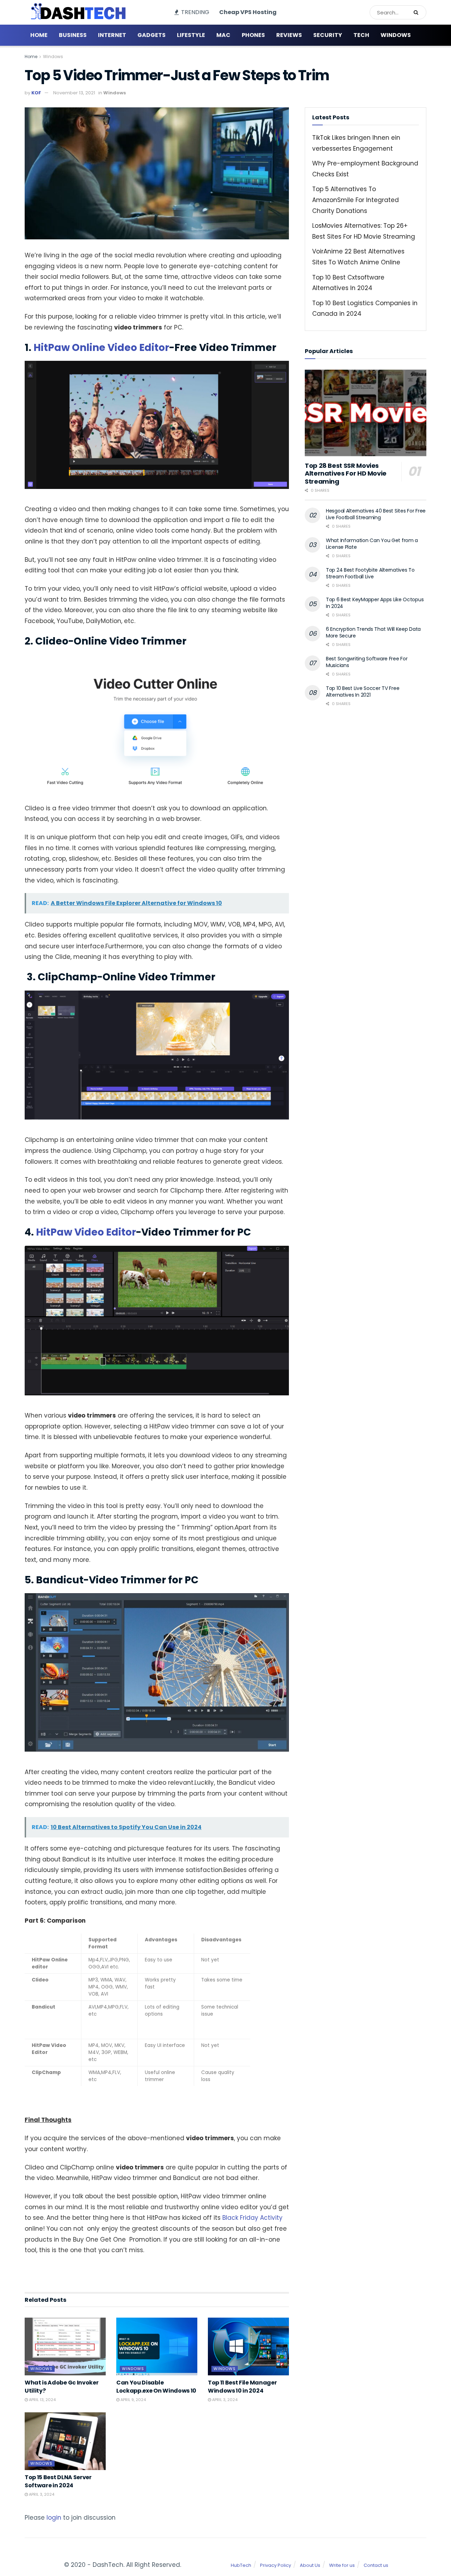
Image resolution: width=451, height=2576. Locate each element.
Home (39, 35)
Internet (112, 35)
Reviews (289, 35)
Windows (396, 35)
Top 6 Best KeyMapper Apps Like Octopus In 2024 (375, 603)
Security (328, 35)
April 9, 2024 (133, 2400)
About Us (310, 2565)
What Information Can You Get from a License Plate (372, 544)
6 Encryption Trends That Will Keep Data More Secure (373, 633)
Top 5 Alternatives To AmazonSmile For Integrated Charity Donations (356, 200)
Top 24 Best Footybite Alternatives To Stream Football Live (370, 573)
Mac (223, 35)
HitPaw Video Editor (86, 1232)
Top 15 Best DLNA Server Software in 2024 (58, 2481)
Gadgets (152, 35)
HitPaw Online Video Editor (101, 348)
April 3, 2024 (224, 2400)
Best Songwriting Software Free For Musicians (367, 662)
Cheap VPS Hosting (248, 12)
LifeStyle (191, 35)
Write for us (342, 2565)
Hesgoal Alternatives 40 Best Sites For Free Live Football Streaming (376, 514)
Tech (361, 35)
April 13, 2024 (42, 2400)
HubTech (241, 2565)
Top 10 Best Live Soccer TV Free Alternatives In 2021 (363, 692)
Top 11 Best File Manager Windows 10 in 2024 (242, 2386)
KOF (36, 93)
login (54, 2518)
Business (73, 35)
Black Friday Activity (252, 2218)
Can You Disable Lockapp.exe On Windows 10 (156, 2386)
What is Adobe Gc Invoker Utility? (61, 2386)
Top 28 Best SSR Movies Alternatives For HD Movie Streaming (346, 473)
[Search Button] (418, 12)
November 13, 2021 (74, 93)
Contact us (376, 2565)
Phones (253, 35)
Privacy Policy (276, 2565)
